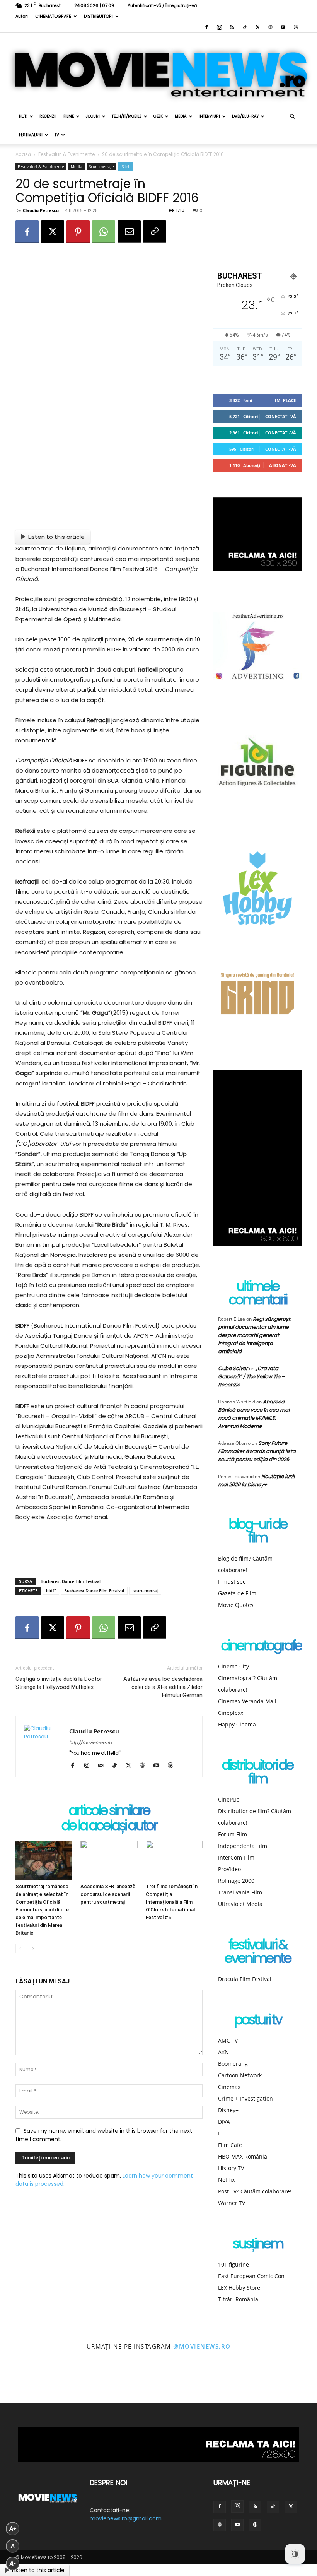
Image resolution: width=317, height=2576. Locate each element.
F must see (232, 1582)
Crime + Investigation (245, 2098)
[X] (257, 27)
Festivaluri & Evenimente (66, 154)
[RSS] (232, 27)
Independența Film (243, 1846)
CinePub (229, 1799)
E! (220, 2133)
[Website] (270, 27)
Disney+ (228, 2110)
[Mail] (103, 1766)
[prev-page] (20, 1948)
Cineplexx (231, 1713)
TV (57, 135)
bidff (51, 1591)
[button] (292, 117)
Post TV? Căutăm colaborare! (255, 2191)
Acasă (23, 154)
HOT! (23, 116)
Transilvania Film (240, 1892)
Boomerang (233, 2064)
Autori (22, 16)
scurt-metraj (145, 1591)
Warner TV (232, 2203)
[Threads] (296, 27)
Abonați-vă (283, 465)
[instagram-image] (20, 2384)
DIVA (224, 2122)
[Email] (129, 232)
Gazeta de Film (237, 1593)
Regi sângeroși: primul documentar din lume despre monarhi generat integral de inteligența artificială (254, 1335)
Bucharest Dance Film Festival (71, 1581)
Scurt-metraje (101, 166)
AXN (223, 2052)
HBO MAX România (243, 2156)
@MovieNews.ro (202, 2346)
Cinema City (233, 1666)
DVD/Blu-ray (245, 116)
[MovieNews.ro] (158, 70)
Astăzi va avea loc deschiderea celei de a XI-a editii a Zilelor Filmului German (163, 1687)
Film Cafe (230, 2145)
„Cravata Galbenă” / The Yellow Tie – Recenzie (251, 1377)
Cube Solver (233, 1368)
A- (13, 2563)
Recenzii (48, 116)
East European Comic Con (251, 2276)
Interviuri (209, 116)
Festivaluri (31, 135)
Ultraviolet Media (240, 1904)
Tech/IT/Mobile (127, 116)
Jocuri (93, 116)
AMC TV (228, 2040)
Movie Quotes (236, 1605)
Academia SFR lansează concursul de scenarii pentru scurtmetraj (108, 1894)
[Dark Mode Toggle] (295, 2554)
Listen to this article (56, 537)
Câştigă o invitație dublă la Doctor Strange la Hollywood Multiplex (59, 1683)
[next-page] (33, 1948)
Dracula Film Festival (245, 1979)
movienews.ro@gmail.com (126, 2518)
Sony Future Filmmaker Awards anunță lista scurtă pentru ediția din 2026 (257, 1451)
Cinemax (229, 2087)
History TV (231, 2168)
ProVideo (229, 1869)
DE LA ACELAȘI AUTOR (109, 1826)
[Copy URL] (155, 232)
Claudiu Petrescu (41, 210)
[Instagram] (219, 27)
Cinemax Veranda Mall (247, 1701)
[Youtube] (283, 27)
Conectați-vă (281, 416)
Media (181, 116)
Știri (125, 166)
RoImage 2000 (236, 1881)
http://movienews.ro (90, 1742)
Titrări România (238, 2299)
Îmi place (285, 400)
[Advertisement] (109, 1552)
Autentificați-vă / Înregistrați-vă (162, 5)
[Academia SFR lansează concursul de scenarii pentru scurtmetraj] (109, 1860)
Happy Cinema (237, 1724)
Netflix (226, 2180)
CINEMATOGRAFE (53, 16)
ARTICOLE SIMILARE (109, 1811)
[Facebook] (206, 27)
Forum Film (233, 1834)
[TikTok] (245, 27)
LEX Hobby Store (239, 2288)
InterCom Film (236, 1857)
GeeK (158, 116)
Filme (69, 116)
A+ (13, 2529)
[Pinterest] (78, 232)
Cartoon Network (240, 2075)
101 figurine (233, 2264)
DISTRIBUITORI (98, 16)
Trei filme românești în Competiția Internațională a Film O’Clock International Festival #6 (172, 1902)
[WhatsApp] (104, 232)
